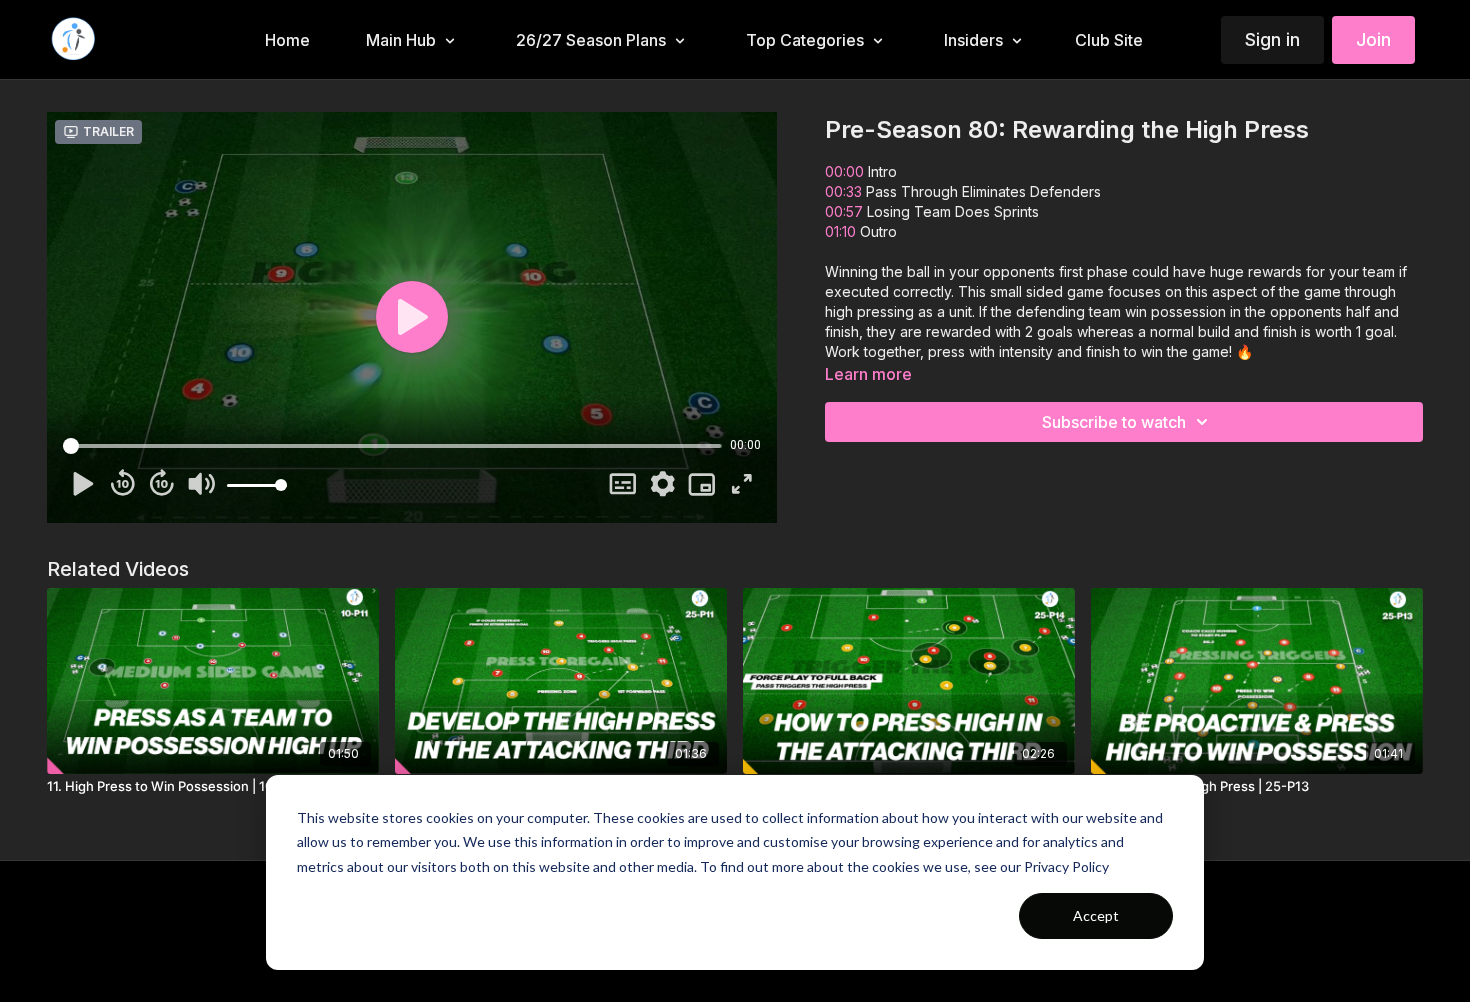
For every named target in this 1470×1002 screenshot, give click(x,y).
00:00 (844, 171)
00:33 (845, 191)
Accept (1096, 915)
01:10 (842, 231)
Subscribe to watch (1114, 422)
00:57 (846, 211)
